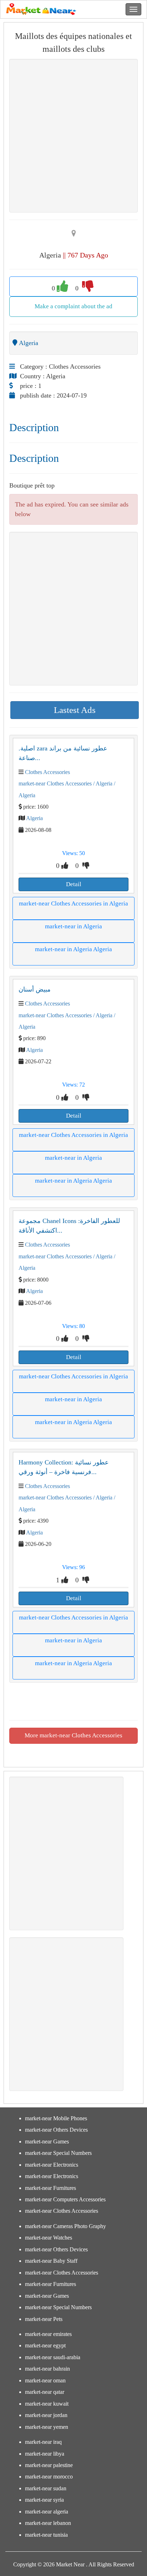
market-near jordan (46, 2415)
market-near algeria (47, 2512)
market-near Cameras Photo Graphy (65, 2226)
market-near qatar (45, 2392)
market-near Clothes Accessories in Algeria (73, 903)
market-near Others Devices (56, 2130)
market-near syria (44, 2500)
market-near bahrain (47, 2369)
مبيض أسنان (35, 989)
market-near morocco (49, 2477)
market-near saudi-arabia (53, 2357)
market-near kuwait (47, 2404)
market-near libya (45, 2454)
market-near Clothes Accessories (55, 783)
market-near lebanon (48, 2523)
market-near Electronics (52, 2165)
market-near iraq (43, 2442)
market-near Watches (49, 2238)
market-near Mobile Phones (56, 2118)
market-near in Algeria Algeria (73, 949)
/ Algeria (102, 783)
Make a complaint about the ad (73, 306)
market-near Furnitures (50, 2188)
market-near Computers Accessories (65, 2199)
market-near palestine (49, 2465)
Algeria (34, 818)
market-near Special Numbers (58, 2153)
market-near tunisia (46, 2535)
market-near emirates (48, 2334)
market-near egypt (45, 2345)
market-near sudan (46, 2488)
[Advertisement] (73, 136)
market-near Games (47, 2141)
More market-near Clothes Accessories (73, 1735)
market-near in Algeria (73, 926)
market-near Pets (44, 2319)
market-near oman (45, 2380)
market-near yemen (47, 2427)
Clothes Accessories (47, 772)
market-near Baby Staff (51, 2261)
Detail (74, 884)
